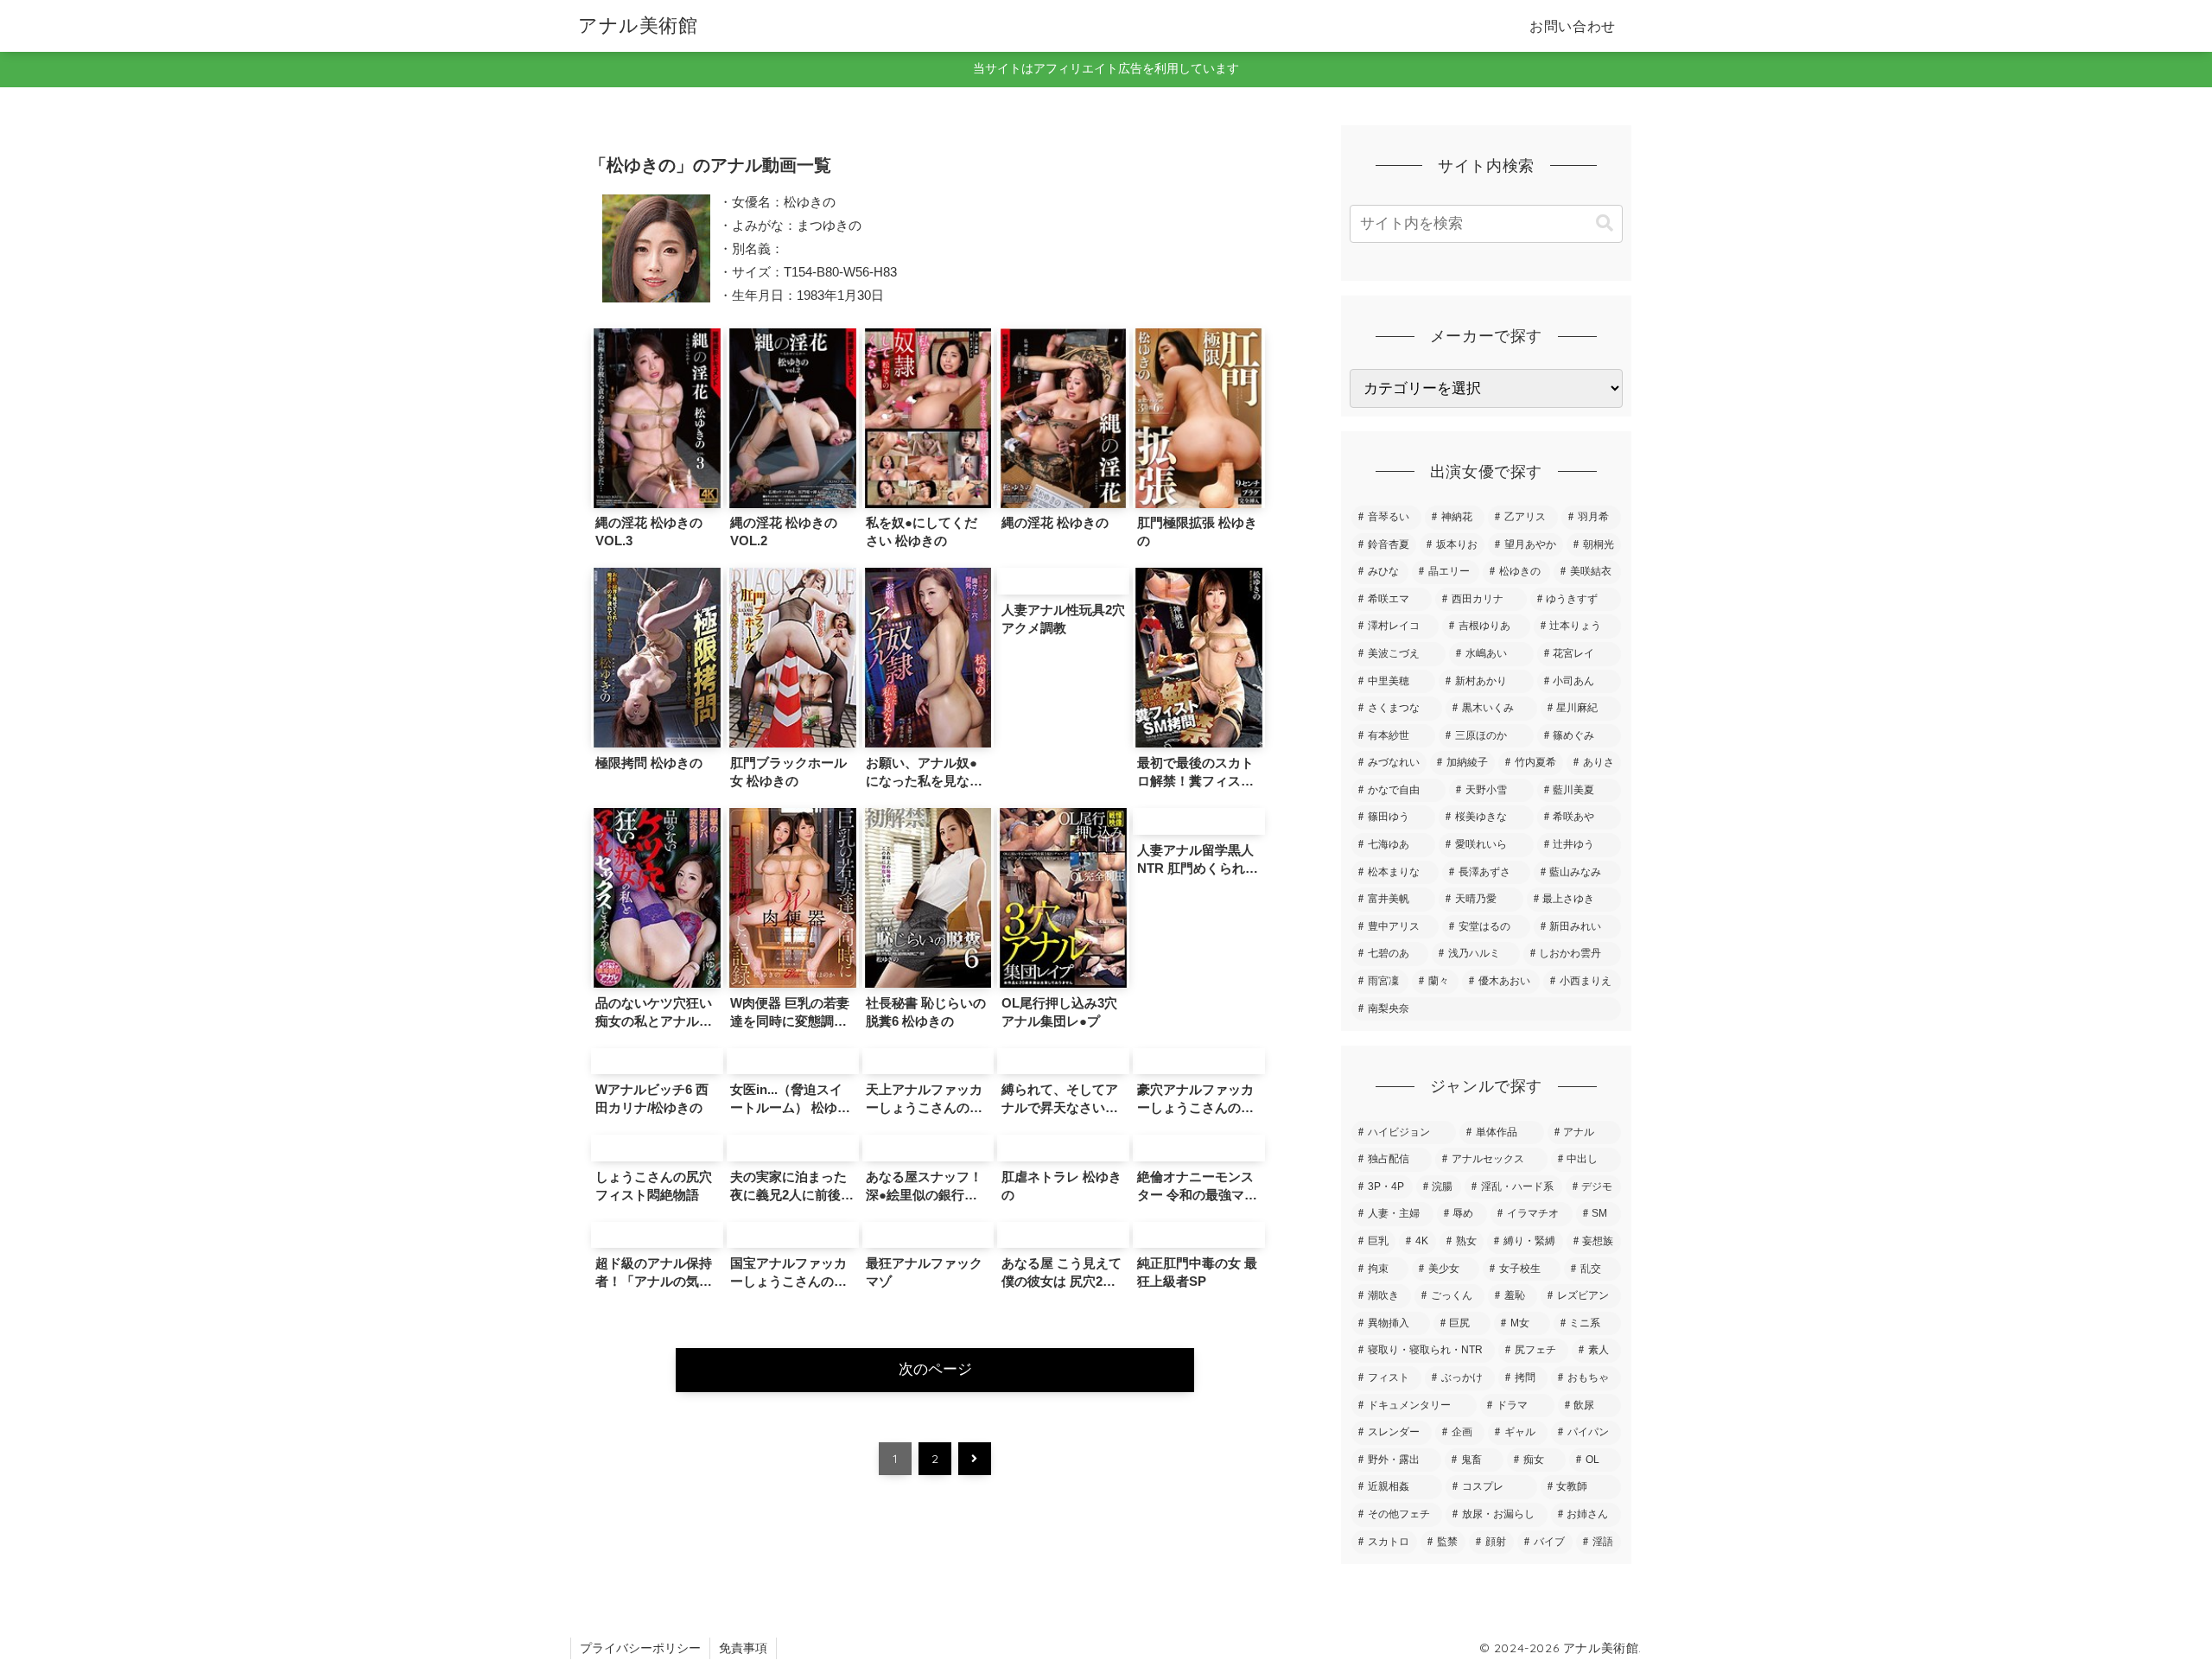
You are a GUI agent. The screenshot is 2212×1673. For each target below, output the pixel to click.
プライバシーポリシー (640, 1648)
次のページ (935, 1369)
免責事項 (743, 1648)
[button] (1605, 223)
